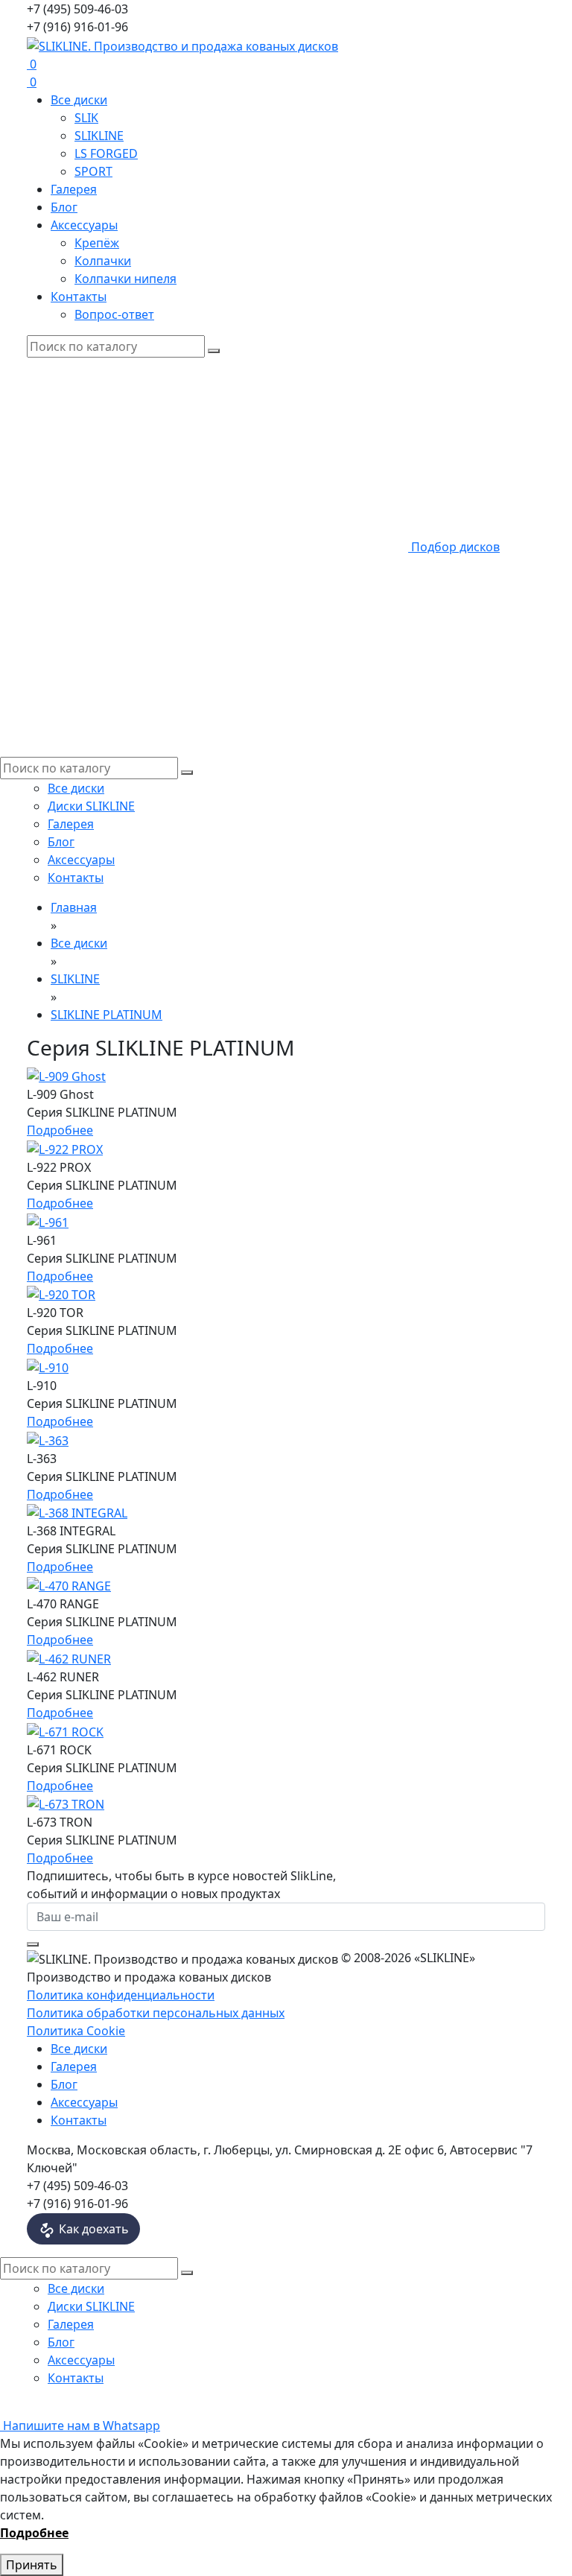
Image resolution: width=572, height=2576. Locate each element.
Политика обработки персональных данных (156, 2013)
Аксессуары (84, 225)
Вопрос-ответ (114, 314)
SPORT (93, 171)
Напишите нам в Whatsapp (80, 2426)
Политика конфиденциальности (121, 1995)
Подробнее (60, 1130)
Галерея (74, 189)
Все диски (79, 100)
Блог (64, 207)
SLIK (86, 118)
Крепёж (97, 243)
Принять (32, 2565)
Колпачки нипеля (125, 279)
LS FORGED (106, 153)
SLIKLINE (99, 136)
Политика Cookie (76, 2031)
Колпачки (103, 261)
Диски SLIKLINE (91, 806)
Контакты (79, 296)
